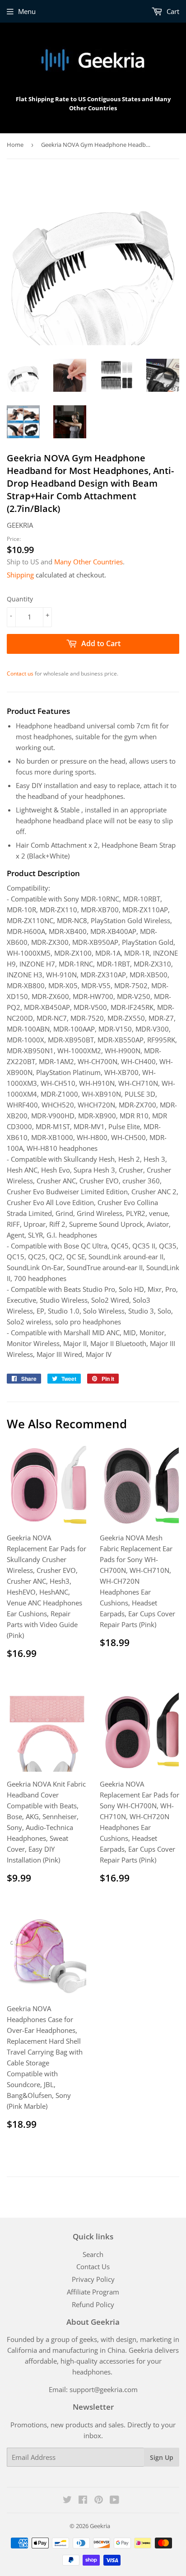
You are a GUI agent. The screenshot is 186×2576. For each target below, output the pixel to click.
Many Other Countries (88, 562)
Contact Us (93, 2266)
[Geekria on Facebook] (83, 2501)
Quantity (20, 599)
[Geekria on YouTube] (114, 2501)
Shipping (20, 575)
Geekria (100, 2526)
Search (93, 2254)
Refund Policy (93, 2304)
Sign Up (162, 2457)
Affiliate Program (93, 2292)
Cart (172, 11)
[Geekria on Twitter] (67, 2501)
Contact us (20, 673)
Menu (27, 11)
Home (15, 145)
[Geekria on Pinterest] (99, 2501)
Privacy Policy (93, 2279)
